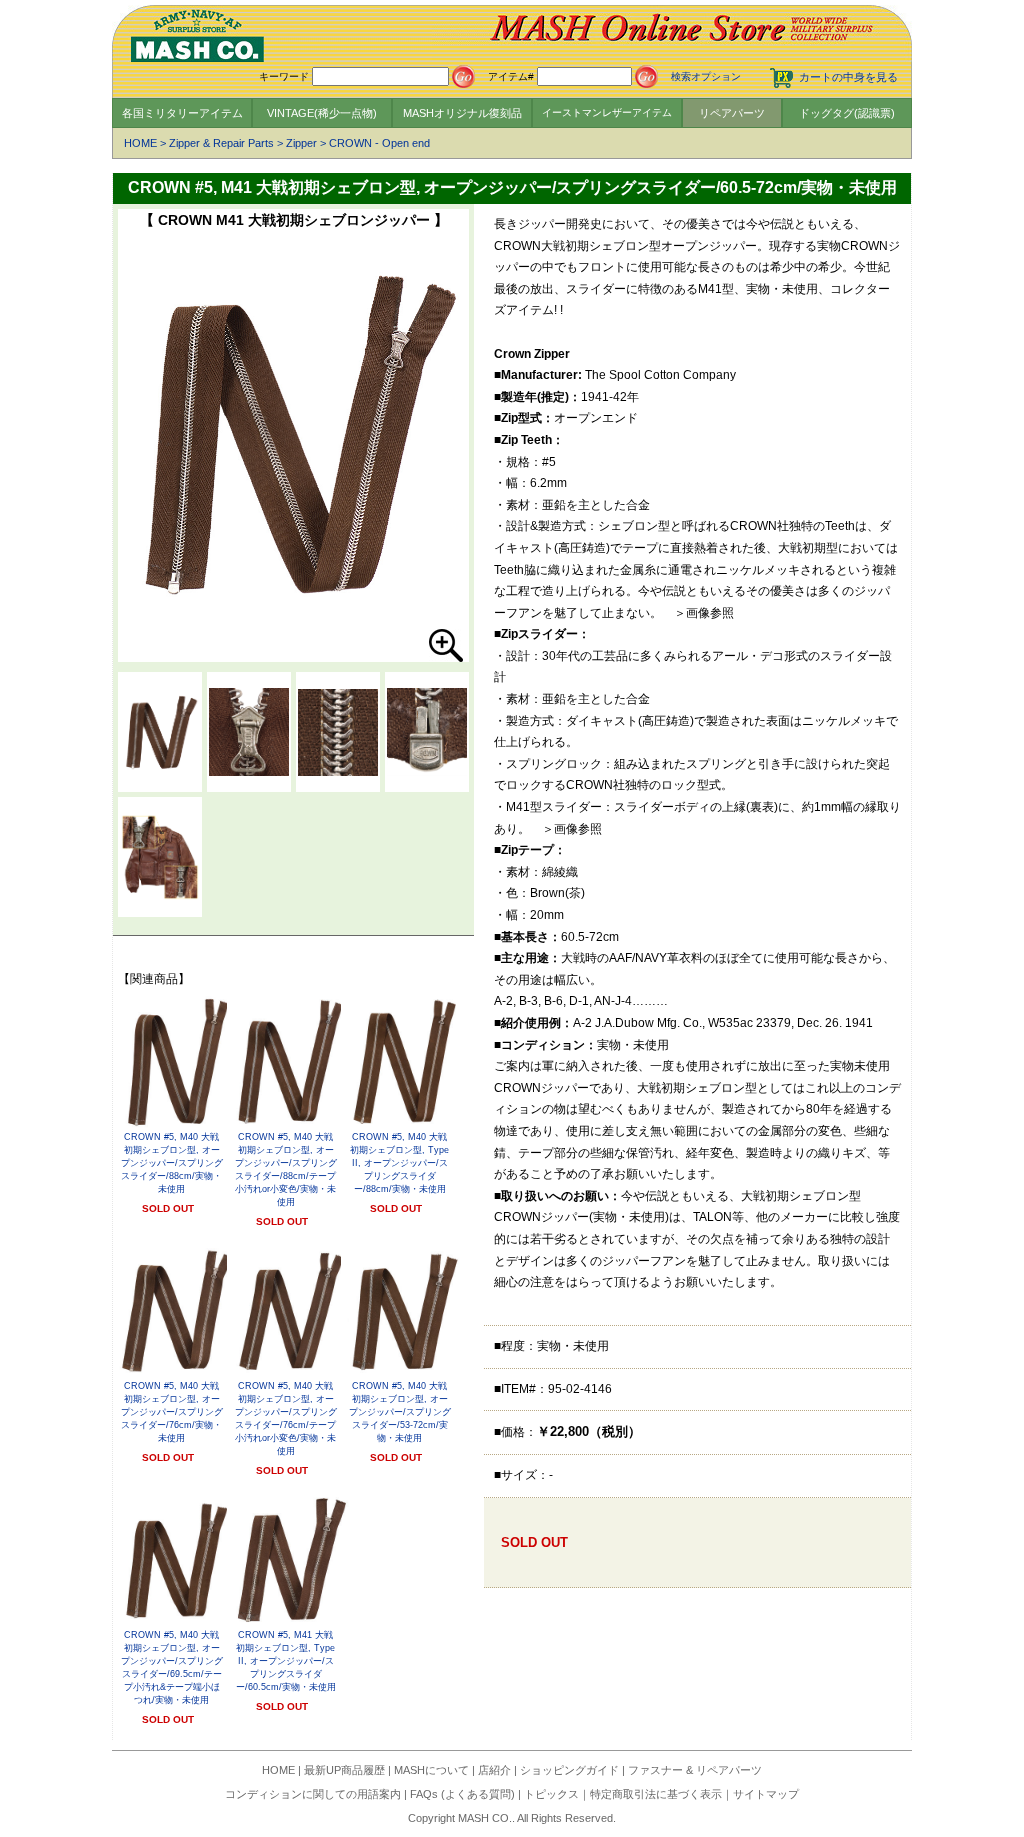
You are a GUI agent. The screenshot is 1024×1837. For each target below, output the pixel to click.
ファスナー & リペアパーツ (695, 1770)
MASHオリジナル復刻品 (462, 113)
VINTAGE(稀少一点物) (322, 113)
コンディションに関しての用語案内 (313, 1794)
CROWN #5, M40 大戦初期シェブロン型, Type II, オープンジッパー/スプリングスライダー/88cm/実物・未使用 (399, 1163)
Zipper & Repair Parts (221, 143)
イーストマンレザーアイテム (607, 112)
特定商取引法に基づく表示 (656, 1794)
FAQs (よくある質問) (462, 1794)
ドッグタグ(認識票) (847, 113)
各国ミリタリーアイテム (182, 113)
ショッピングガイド (569, 1770)
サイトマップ (766, 1794)
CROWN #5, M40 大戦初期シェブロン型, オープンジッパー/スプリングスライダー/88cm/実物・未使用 (172, 1163)
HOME (140, 143)
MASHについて (431, 1770)
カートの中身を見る (848, 77)
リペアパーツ (732, 113)
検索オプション (706, 76)
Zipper (301, 143)
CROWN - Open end (379, 143)
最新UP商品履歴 (344, 1770)
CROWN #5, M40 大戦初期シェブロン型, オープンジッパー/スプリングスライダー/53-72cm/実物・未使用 (400, 1412)
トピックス (551, 1794)
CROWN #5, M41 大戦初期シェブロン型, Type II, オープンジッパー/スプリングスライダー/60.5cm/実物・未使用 (286, 1661)
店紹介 (494, 1770)
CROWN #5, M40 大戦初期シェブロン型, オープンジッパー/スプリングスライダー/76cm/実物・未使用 (172, 1412)
